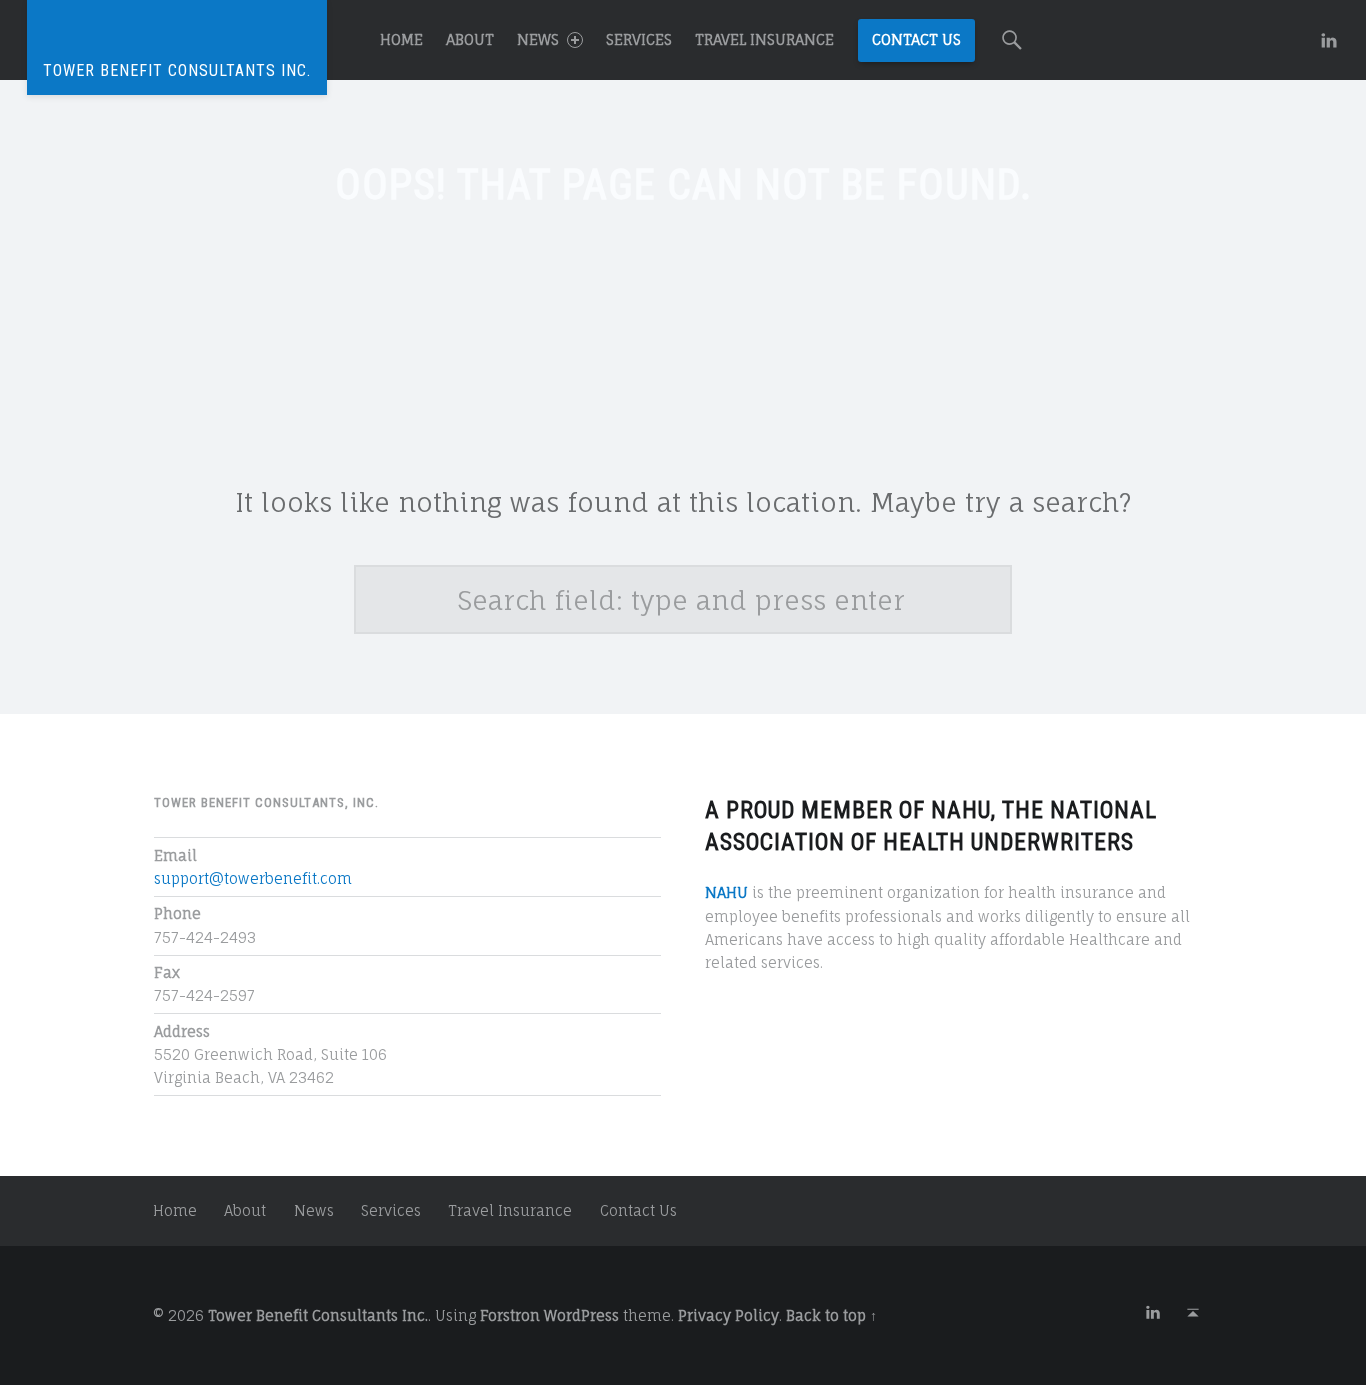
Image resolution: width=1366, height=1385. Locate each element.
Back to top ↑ (831, 1315)
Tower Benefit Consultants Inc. (318, 1315)
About (470, 39)
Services (639, 39)
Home (401, 39)
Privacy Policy (728, 1315)
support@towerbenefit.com (253, 878)
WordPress (581, 1315)
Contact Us (916, 39)
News (538, 39)
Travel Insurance (764, 39)
